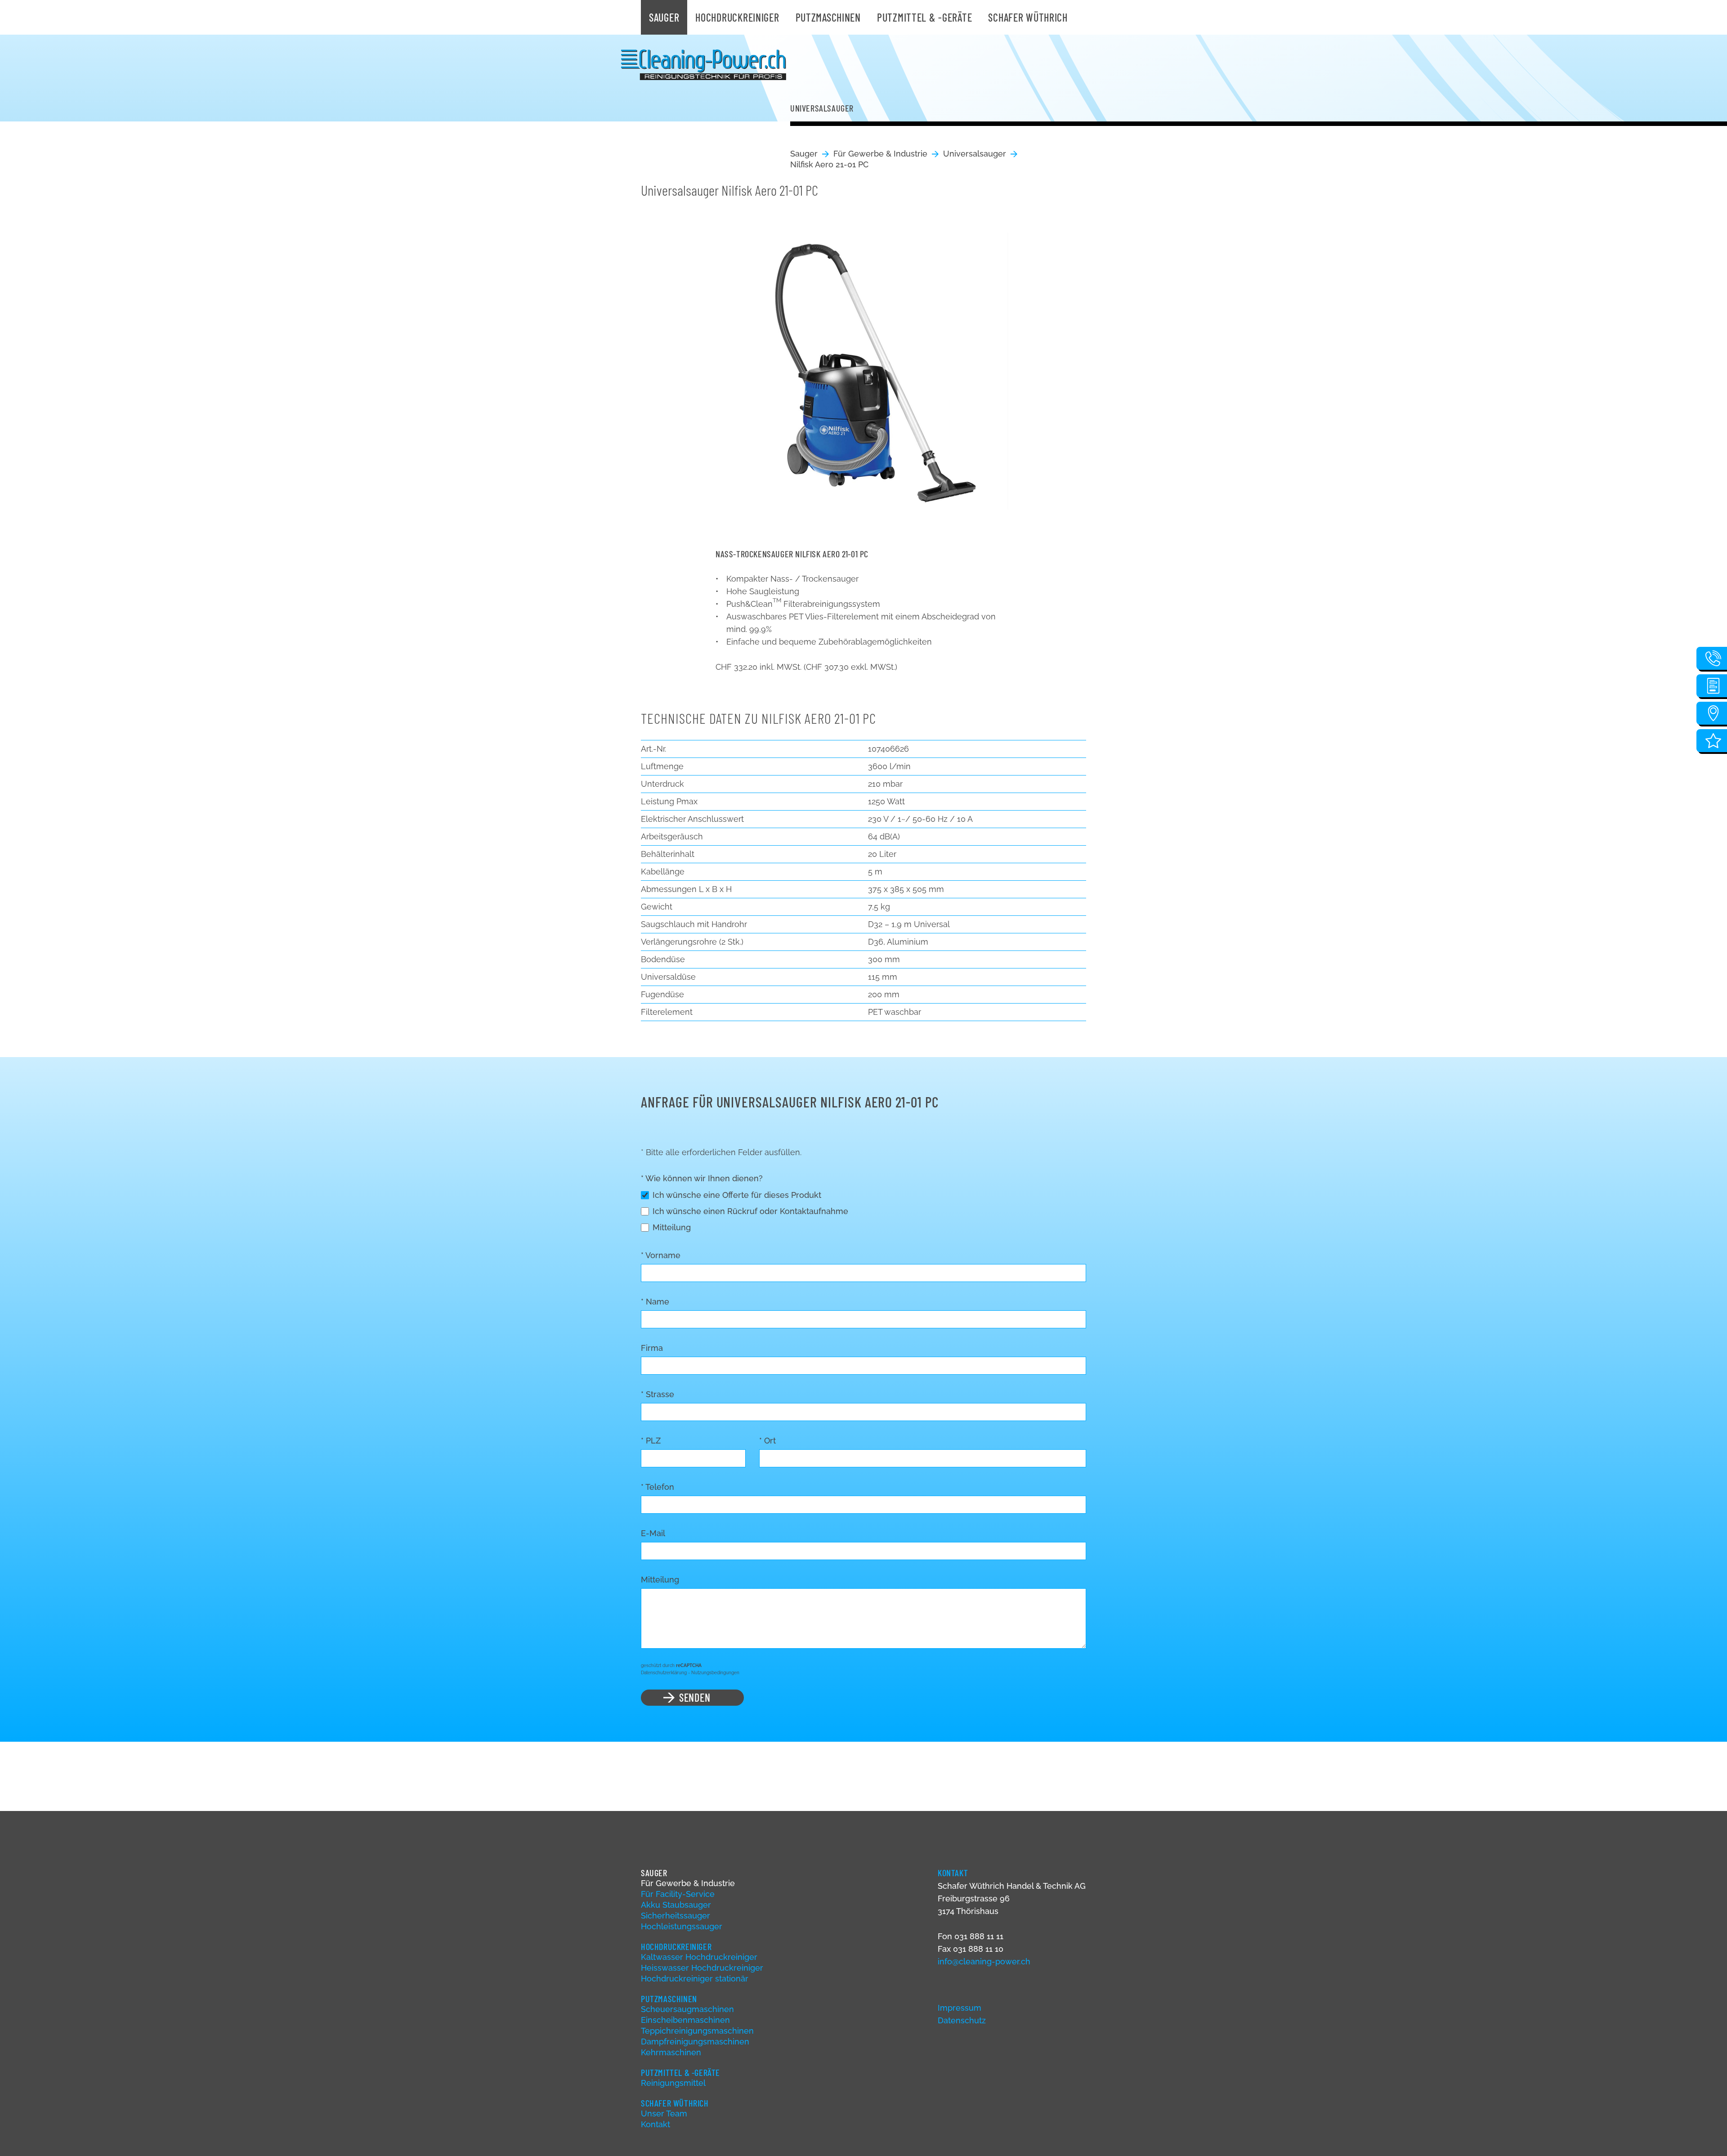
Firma (652, 1348)
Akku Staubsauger (676, 1905)
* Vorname (661, 1255)
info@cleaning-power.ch (984, 1961)
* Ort (767, 1441)
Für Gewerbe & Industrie (880, 154)
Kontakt (655, 2124)
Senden (695, 1697)
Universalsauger (975, 154)
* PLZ (651, 1441)
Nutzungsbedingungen (715, 1673)
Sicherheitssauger (676, 1916)
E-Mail (653, 1533)
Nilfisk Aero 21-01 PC (829, 164)
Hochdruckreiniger (737, 17)
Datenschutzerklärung (664, 1673)
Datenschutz (962, 2020)
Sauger (664, 17)
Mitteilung (672, 1227)
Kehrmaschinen (671, 2052)
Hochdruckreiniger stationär (695, 1979)
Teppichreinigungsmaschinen (697, 2031)
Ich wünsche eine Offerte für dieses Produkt (737, 1195)
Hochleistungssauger (682, 1926)
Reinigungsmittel (673, 2083)
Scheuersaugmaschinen (687, 2009)
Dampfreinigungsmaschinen (695, 2042)
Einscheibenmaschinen (685, 2020)
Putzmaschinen (828, 17)
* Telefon (658, 1487)
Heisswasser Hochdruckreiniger (702, 1968)
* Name (655, 1302)
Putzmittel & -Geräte (924, 17)
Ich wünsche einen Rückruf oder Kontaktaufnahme (750, 1211)
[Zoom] (863, 364)
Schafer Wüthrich (1028, 17)
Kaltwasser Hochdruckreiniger (699, 1957)
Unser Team (664, 2113)
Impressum (960, 2008)
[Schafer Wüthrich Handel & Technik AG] (704, 65)
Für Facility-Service (678, 1894)
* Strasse (658, 1394)
